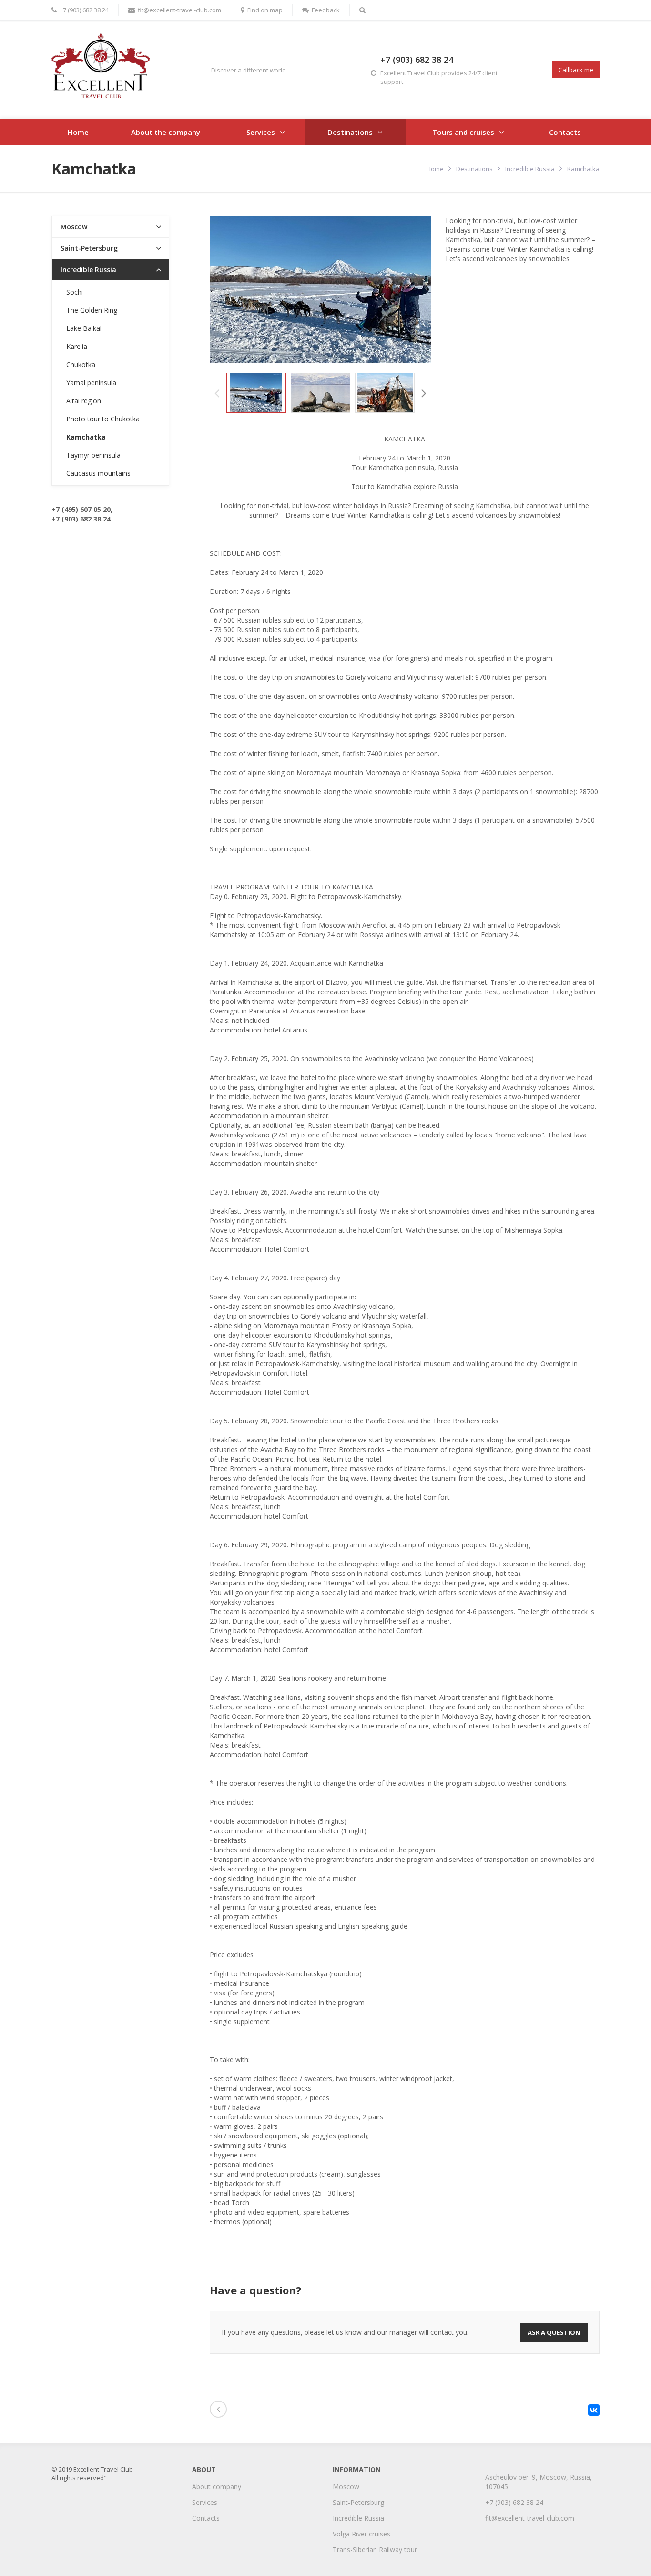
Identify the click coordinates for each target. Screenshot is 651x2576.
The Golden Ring (92, 310)
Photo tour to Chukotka (103, 419)
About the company (166, 132)
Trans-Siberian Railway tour (375, 2550)
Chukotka (81, 364)
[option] (256, 393)
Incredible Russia (530, 169)
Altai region (84, 401)
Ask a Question (554, 2332)
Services (261, 132)
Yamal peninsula (91, 383)
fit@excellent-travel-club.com (179, 10)
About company (217, 2487)
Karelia (77, 346)
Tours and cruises (463, 132)
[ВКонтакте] (594, 2410)
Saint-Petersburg (89, 248)
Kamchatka (86, 437)
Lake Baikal (84, 328)
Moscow (74, 227)
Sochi (75, 292)
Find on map (265, 10)
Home (78, 132)
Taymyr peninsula (93, 455)
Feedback (326, 10)
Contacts (565, 132)
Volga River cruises (361, 2534)
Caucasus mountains (98, 473)
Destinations (350, 132)
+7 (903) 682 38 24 (84, 10)
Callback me (576, 70)
